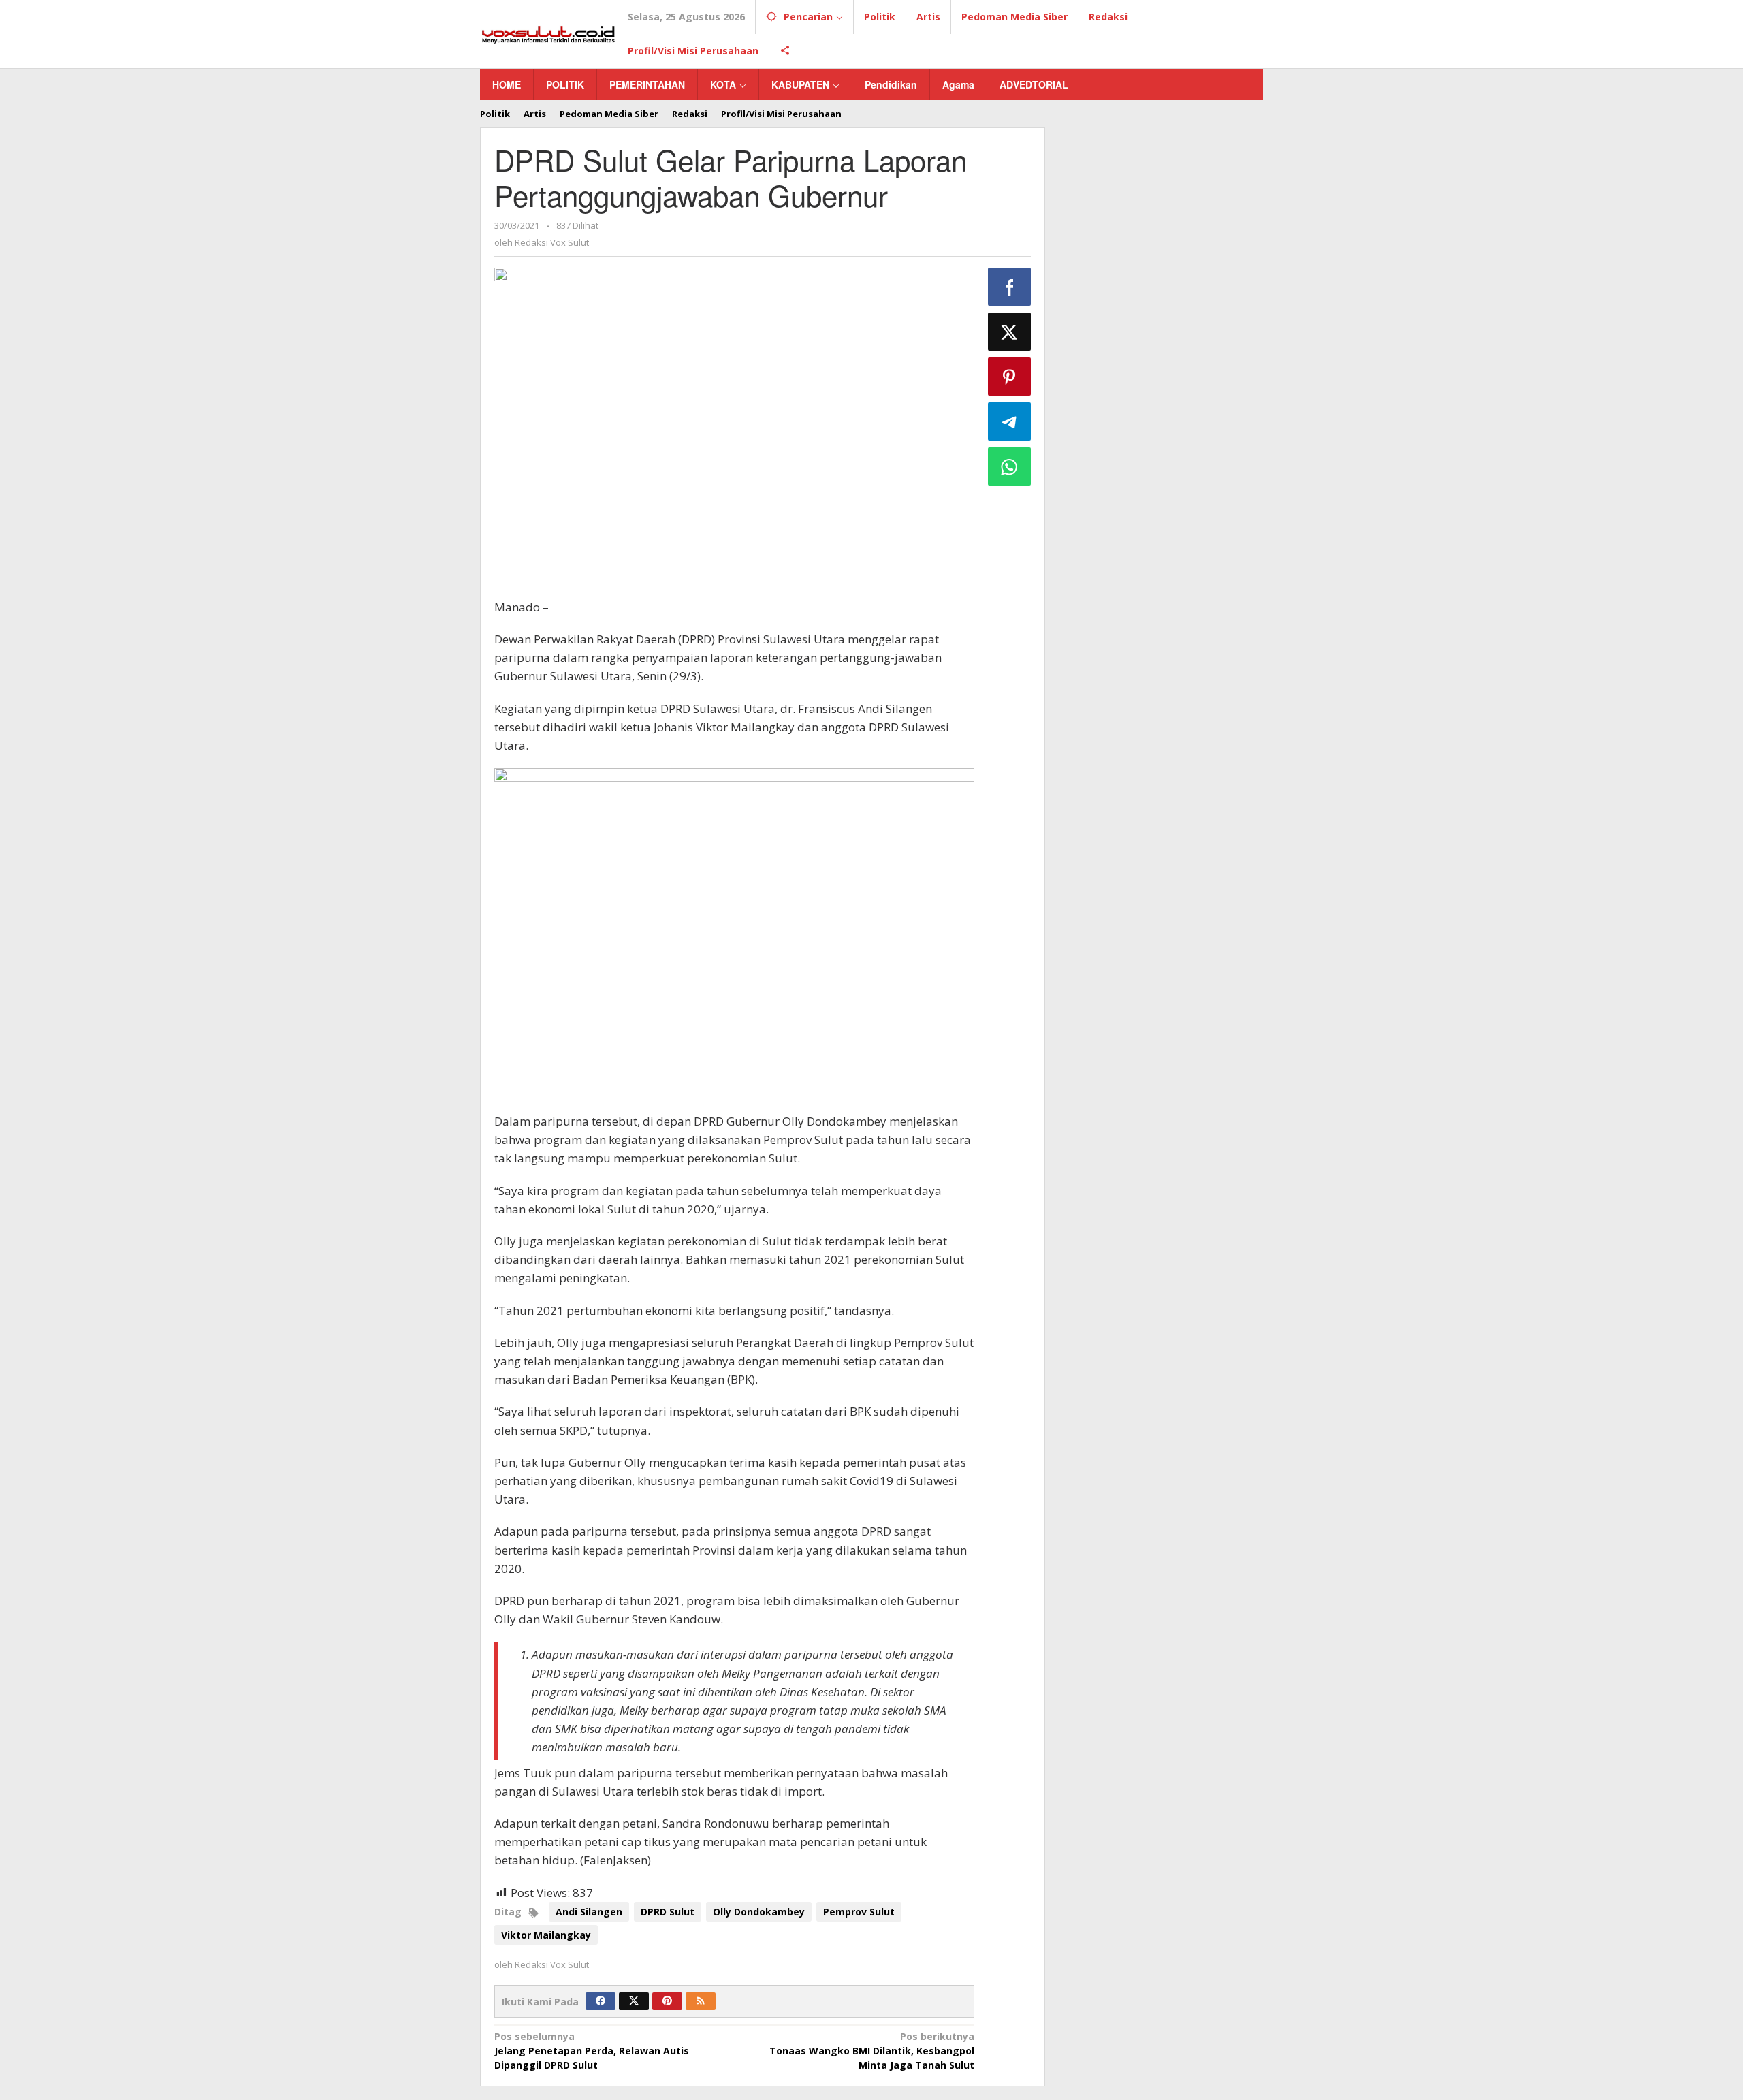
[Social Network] (785, 51)
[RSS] (701, 2001)
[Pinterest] (667, 2001)
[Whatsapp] (1010, 466)
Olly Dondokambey (759, 1912)
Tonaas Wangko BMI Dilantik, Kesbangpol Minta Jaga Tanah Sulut (871, 2051)
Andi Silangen (589, 1912)
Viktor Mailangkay (546, 1935)
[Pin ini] (1010, 377)
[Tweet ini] (1010, 332)
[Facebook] (601, 2001)
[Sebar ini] (1010, 287)
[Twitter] (634, 2001)
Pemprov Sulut (859, 1912)
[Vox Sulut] (548, 33)
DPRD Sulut (668, 1912)
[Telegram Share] (1010, 421)
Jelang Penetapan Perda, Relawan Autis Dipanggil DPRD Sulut (592, 2051)
